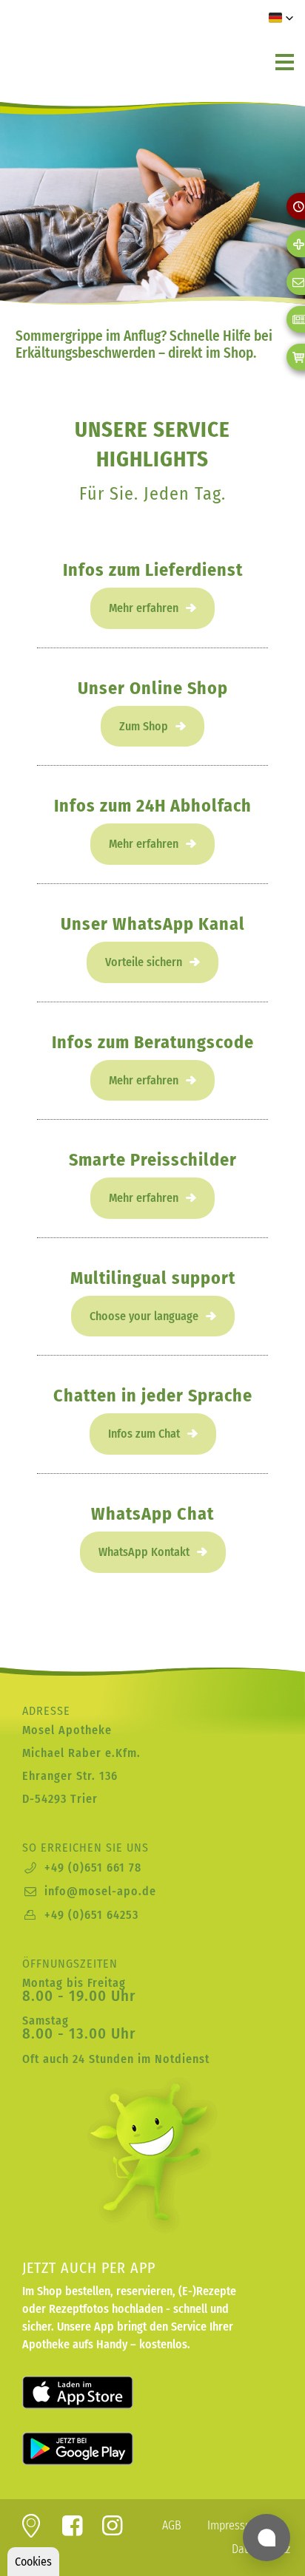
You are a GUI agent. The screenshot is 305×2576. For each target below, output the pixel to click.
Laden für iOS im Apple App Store (96, 2393)
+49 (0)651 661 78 (93, 1868)
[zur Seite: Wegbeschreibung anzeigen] (31, 2530)
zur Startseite (100, 44)
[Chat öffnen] (267, 2538)
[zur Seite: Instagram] (113, 2530)
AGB (172, 2525)
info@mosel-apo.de (100, 1891)
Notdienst (182, 2059)
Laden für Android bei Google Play (96, 2449)
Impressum (234, 2525)
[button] (281, 18)
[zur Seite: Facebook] (72, 2530)
